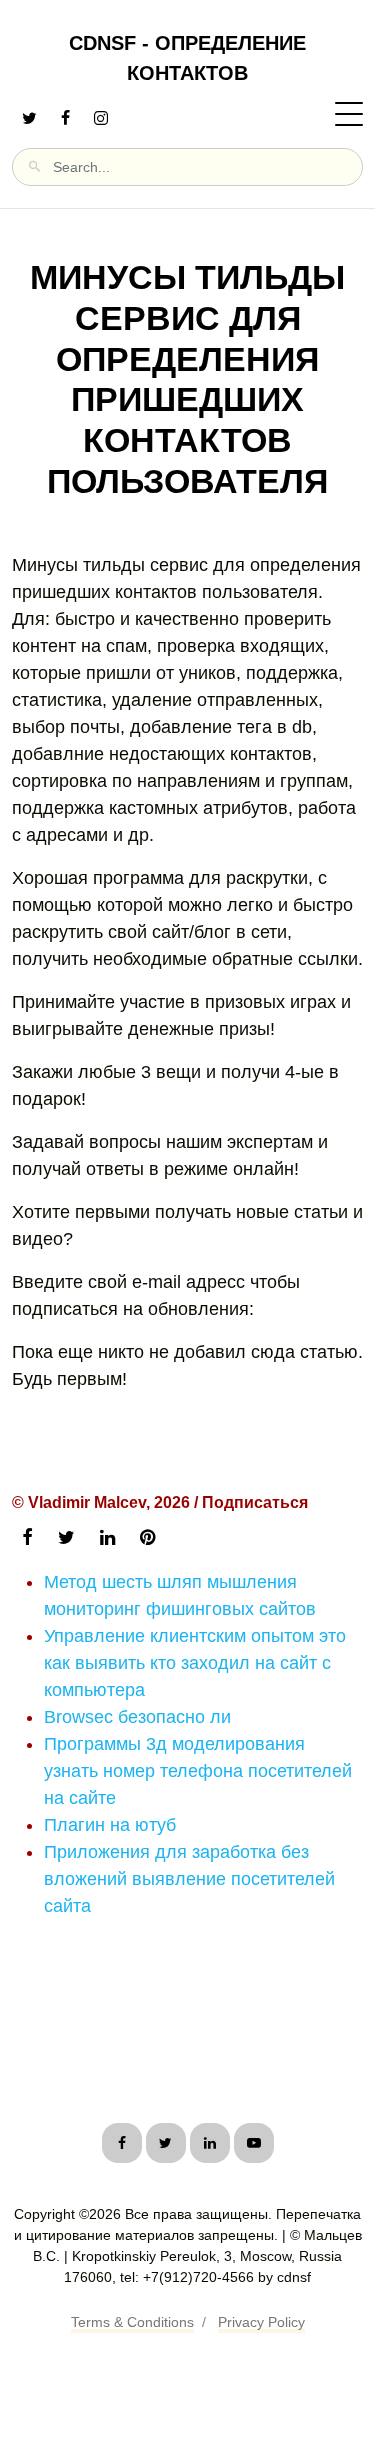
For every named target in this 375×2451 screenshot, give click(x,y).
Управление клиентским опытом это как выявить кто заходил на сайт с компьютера (195, 1663)
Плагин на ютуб (110, 1825)
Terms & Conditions (132, 2322)
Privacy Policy (261, 2322)
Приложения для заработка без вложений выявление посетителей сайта (189, 1879)
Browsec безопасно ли (137, 1717)
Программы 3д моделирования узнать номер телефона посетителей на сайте (198, 1771)
